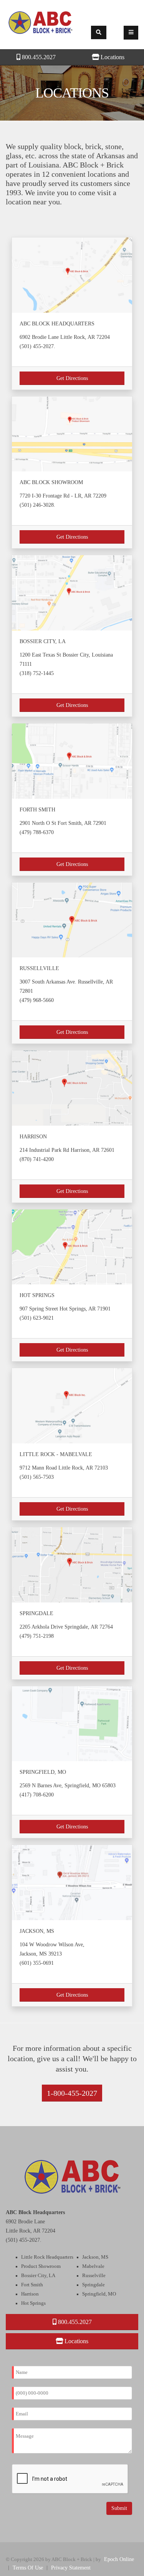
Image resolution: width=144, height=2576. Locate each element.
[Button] (131, 33)
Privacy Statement (71, 2568)
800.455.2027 (38, 57)
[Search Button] (99, 32)
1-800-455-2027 (72, 2093)
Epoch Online (119, 2559)
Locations (76, 2341)
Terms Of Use (28, 2568)
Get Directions (72, 378)
